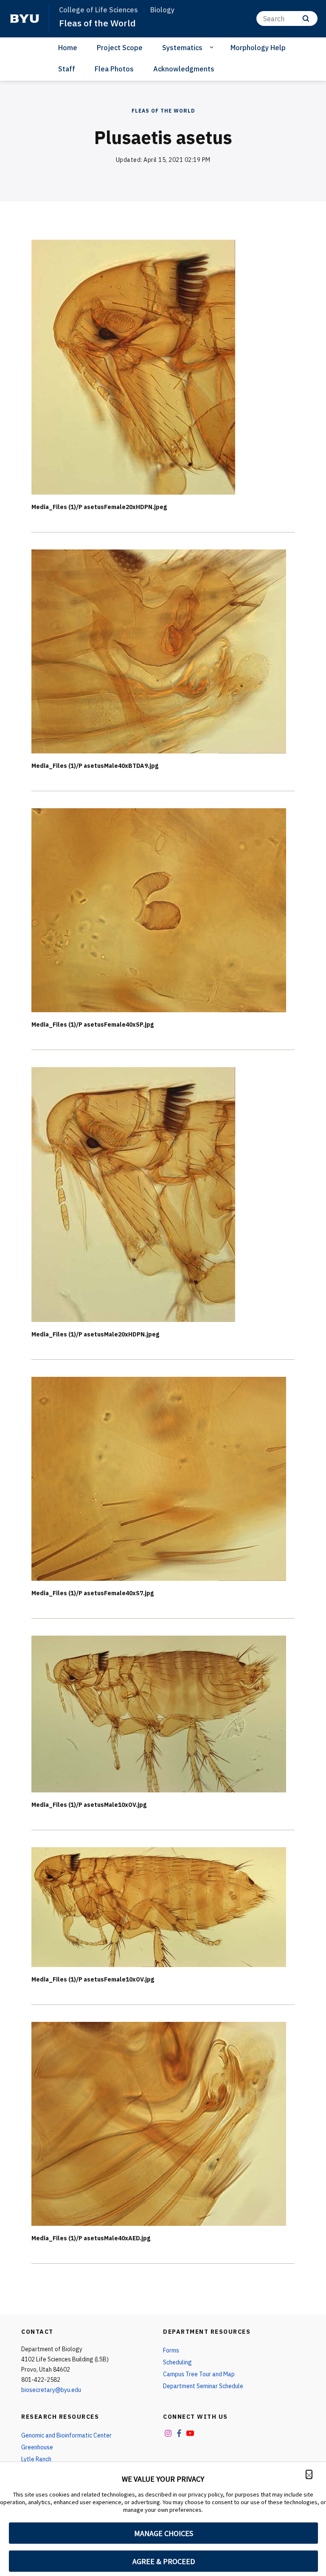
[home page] (25, 19)
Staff (67, 69)
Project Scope (120, 48)
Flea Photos (114, 69)
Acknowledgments (184, 69)
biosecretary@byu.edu (51, 2390)
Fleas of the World (97, 23)
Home (68, 48)
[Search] (306, 18)
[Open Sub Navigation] (213, 47)
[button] (309, 2474)
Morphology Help (258, 48)
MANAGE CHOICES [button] (164, 2533)
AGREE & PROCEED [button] (164, 2561)
